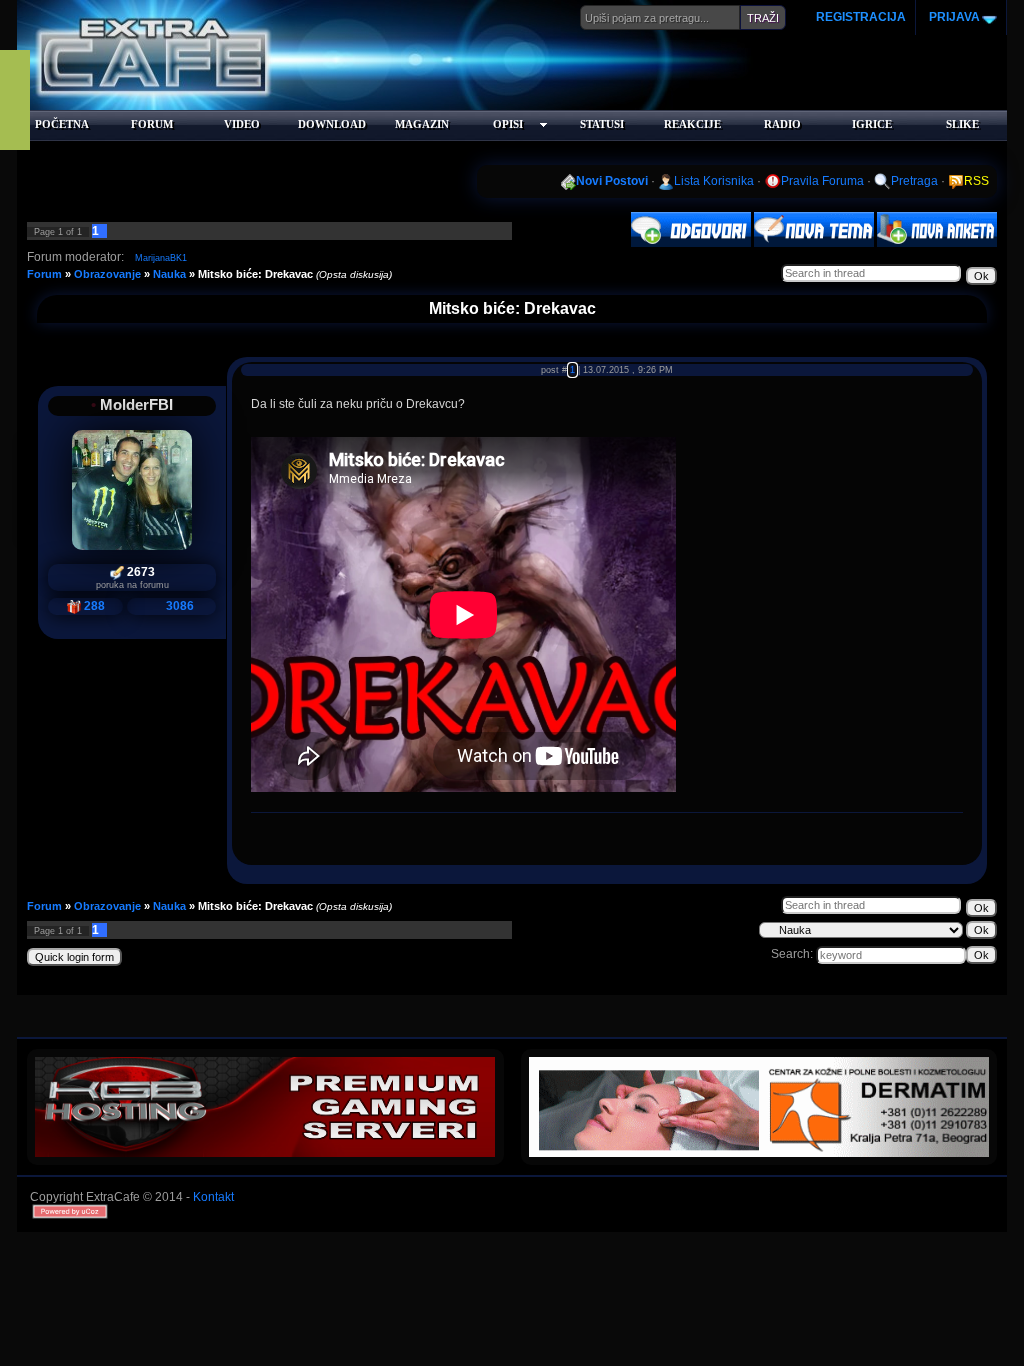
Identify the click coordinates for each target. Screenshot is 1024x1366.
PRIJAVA (953, 17)
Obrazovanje (107, 274)
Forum (44, 274)
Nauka (169, 274)
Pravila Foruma (822, 181)
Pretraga (914, 181)
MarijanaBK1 (161, 258)
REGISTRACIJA (861, 17)
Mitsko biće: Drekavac (255, 274)
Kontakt (213, 1197)
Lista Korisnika (714, 181)
